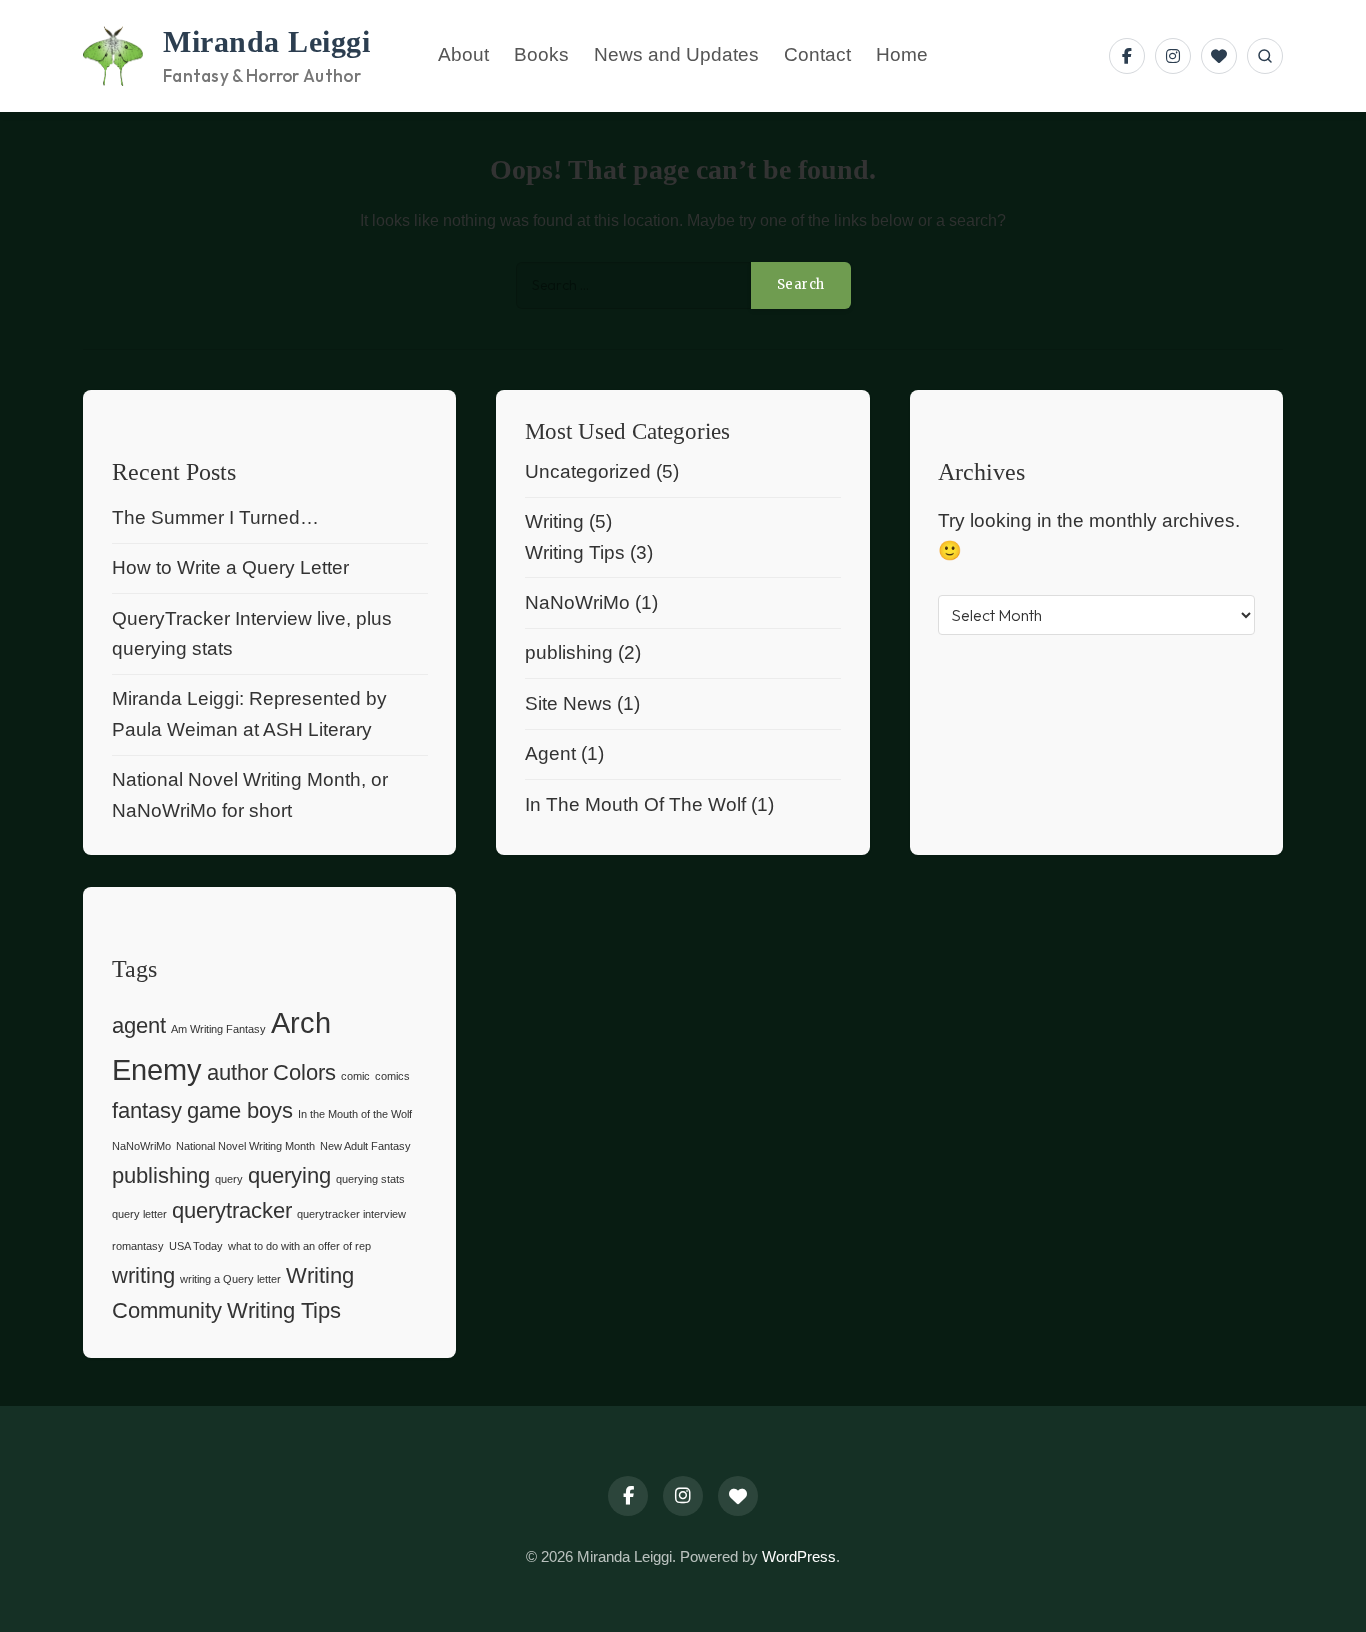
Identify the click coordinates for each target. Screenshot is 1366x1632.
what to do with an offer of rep (299, 1246)
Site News (568, 703)
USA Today (196, 1246)
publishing (569, 652)
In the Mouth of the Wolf (355, 1114)
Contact (817, 55)
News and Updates (676, 55)
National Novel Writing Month (245, 1146)
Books (541, 55)
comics (392, 1076)
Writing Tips (575, 552)
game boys (240, 1110)
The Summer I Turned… (215, 517)
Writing (554, 521)
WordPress (799, 1556)
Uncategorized (588, 471)
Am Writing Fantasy (218, 1029)
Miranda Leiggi (266, 42)
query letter (139, 1214)
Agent (550, 753)
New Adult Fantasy (365, 1146)
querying (289, 1175)
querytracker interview (351, 1214)
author (237, 1072)
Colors (304, 1072)
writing (143, 1275)
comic (355, 1076)
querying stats (370, 1179)
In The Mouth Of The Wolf (635, 804)
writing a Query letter (230, 1279)
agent (139, 1025)
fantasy (147, 1110)
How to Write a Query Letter (230, 567)
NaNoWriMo (577, 602)
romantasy (138, 1246)
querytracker (232, 1210)
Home (902, 55)
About (463, 55)
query (229, 1179)
